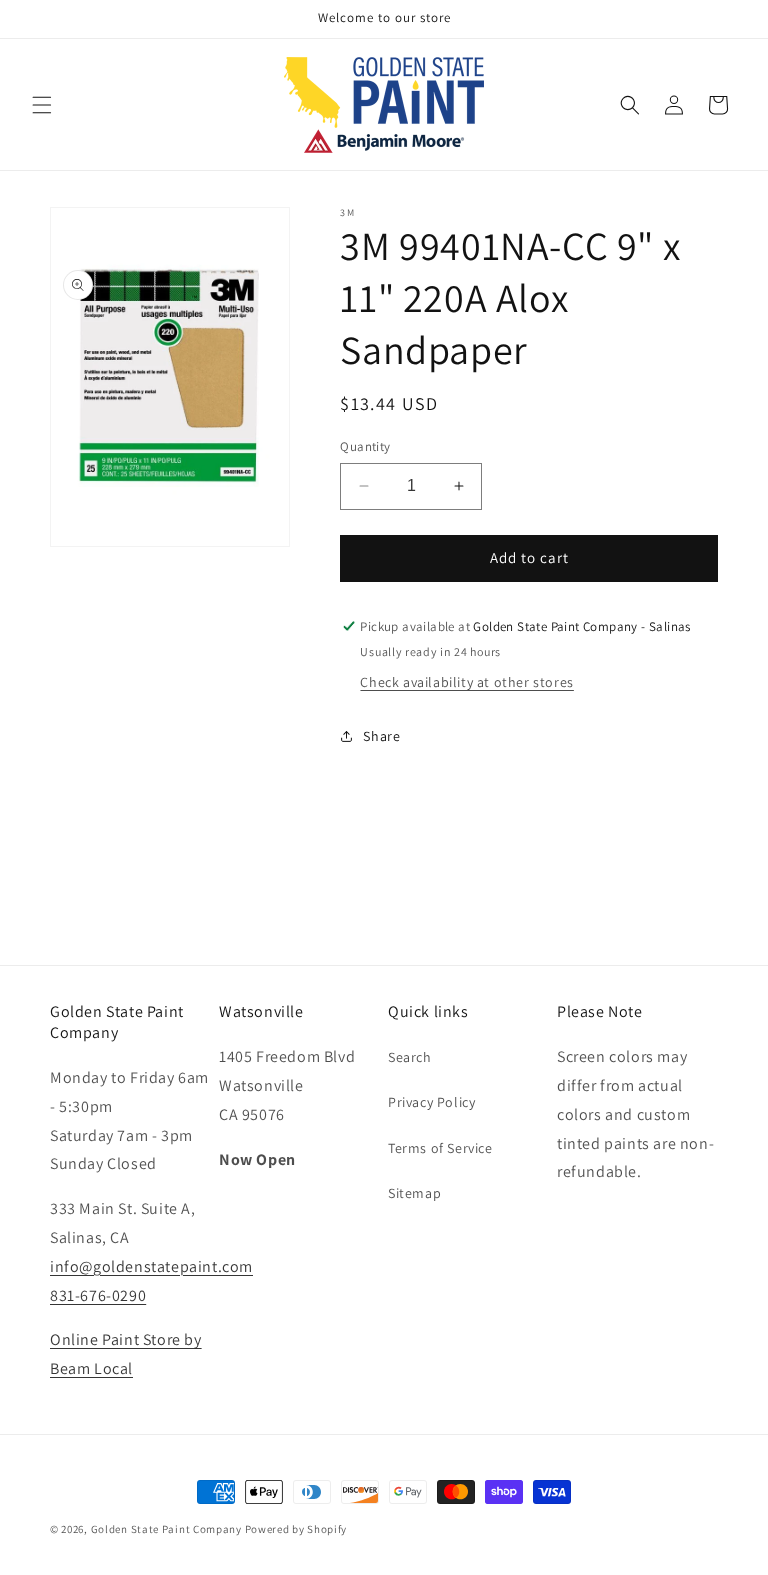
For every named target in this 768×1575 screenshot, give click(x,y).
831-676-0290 (98, 1295)
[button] (42, 105)
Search (410, 1057)
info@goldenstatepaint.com (151, 1266)
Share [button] (381, 736)
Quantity (365, 446)
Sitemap (414, 1193)
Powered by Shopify (296, 1529)
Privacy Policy (431, 1102)
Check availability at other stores (466, 682)
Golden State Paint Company (166, 1529)
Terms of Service (440, 1148)
